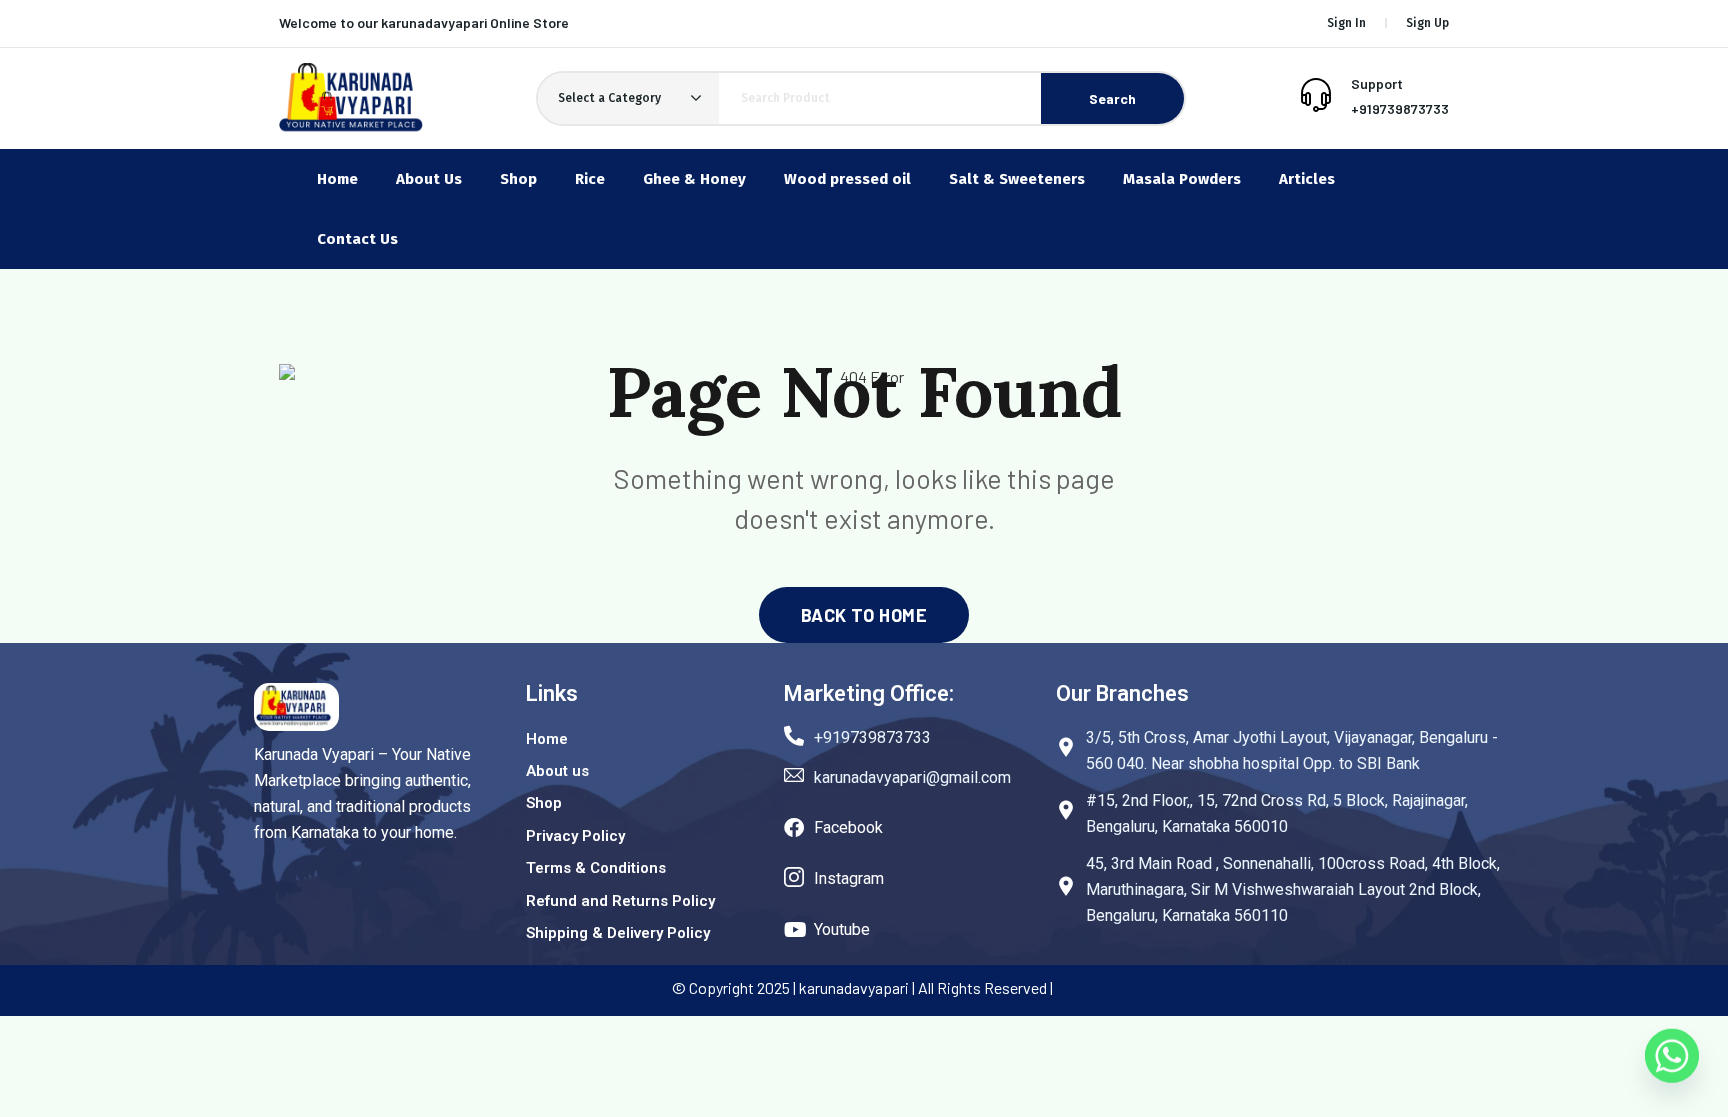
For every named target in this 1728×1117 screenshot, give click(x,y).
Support (1377, 83)
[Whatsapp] (1672, 1065)
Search (1112, 98)
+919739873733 (1400, 108)
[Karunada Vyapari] (351, 98)
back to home (864, 615)
